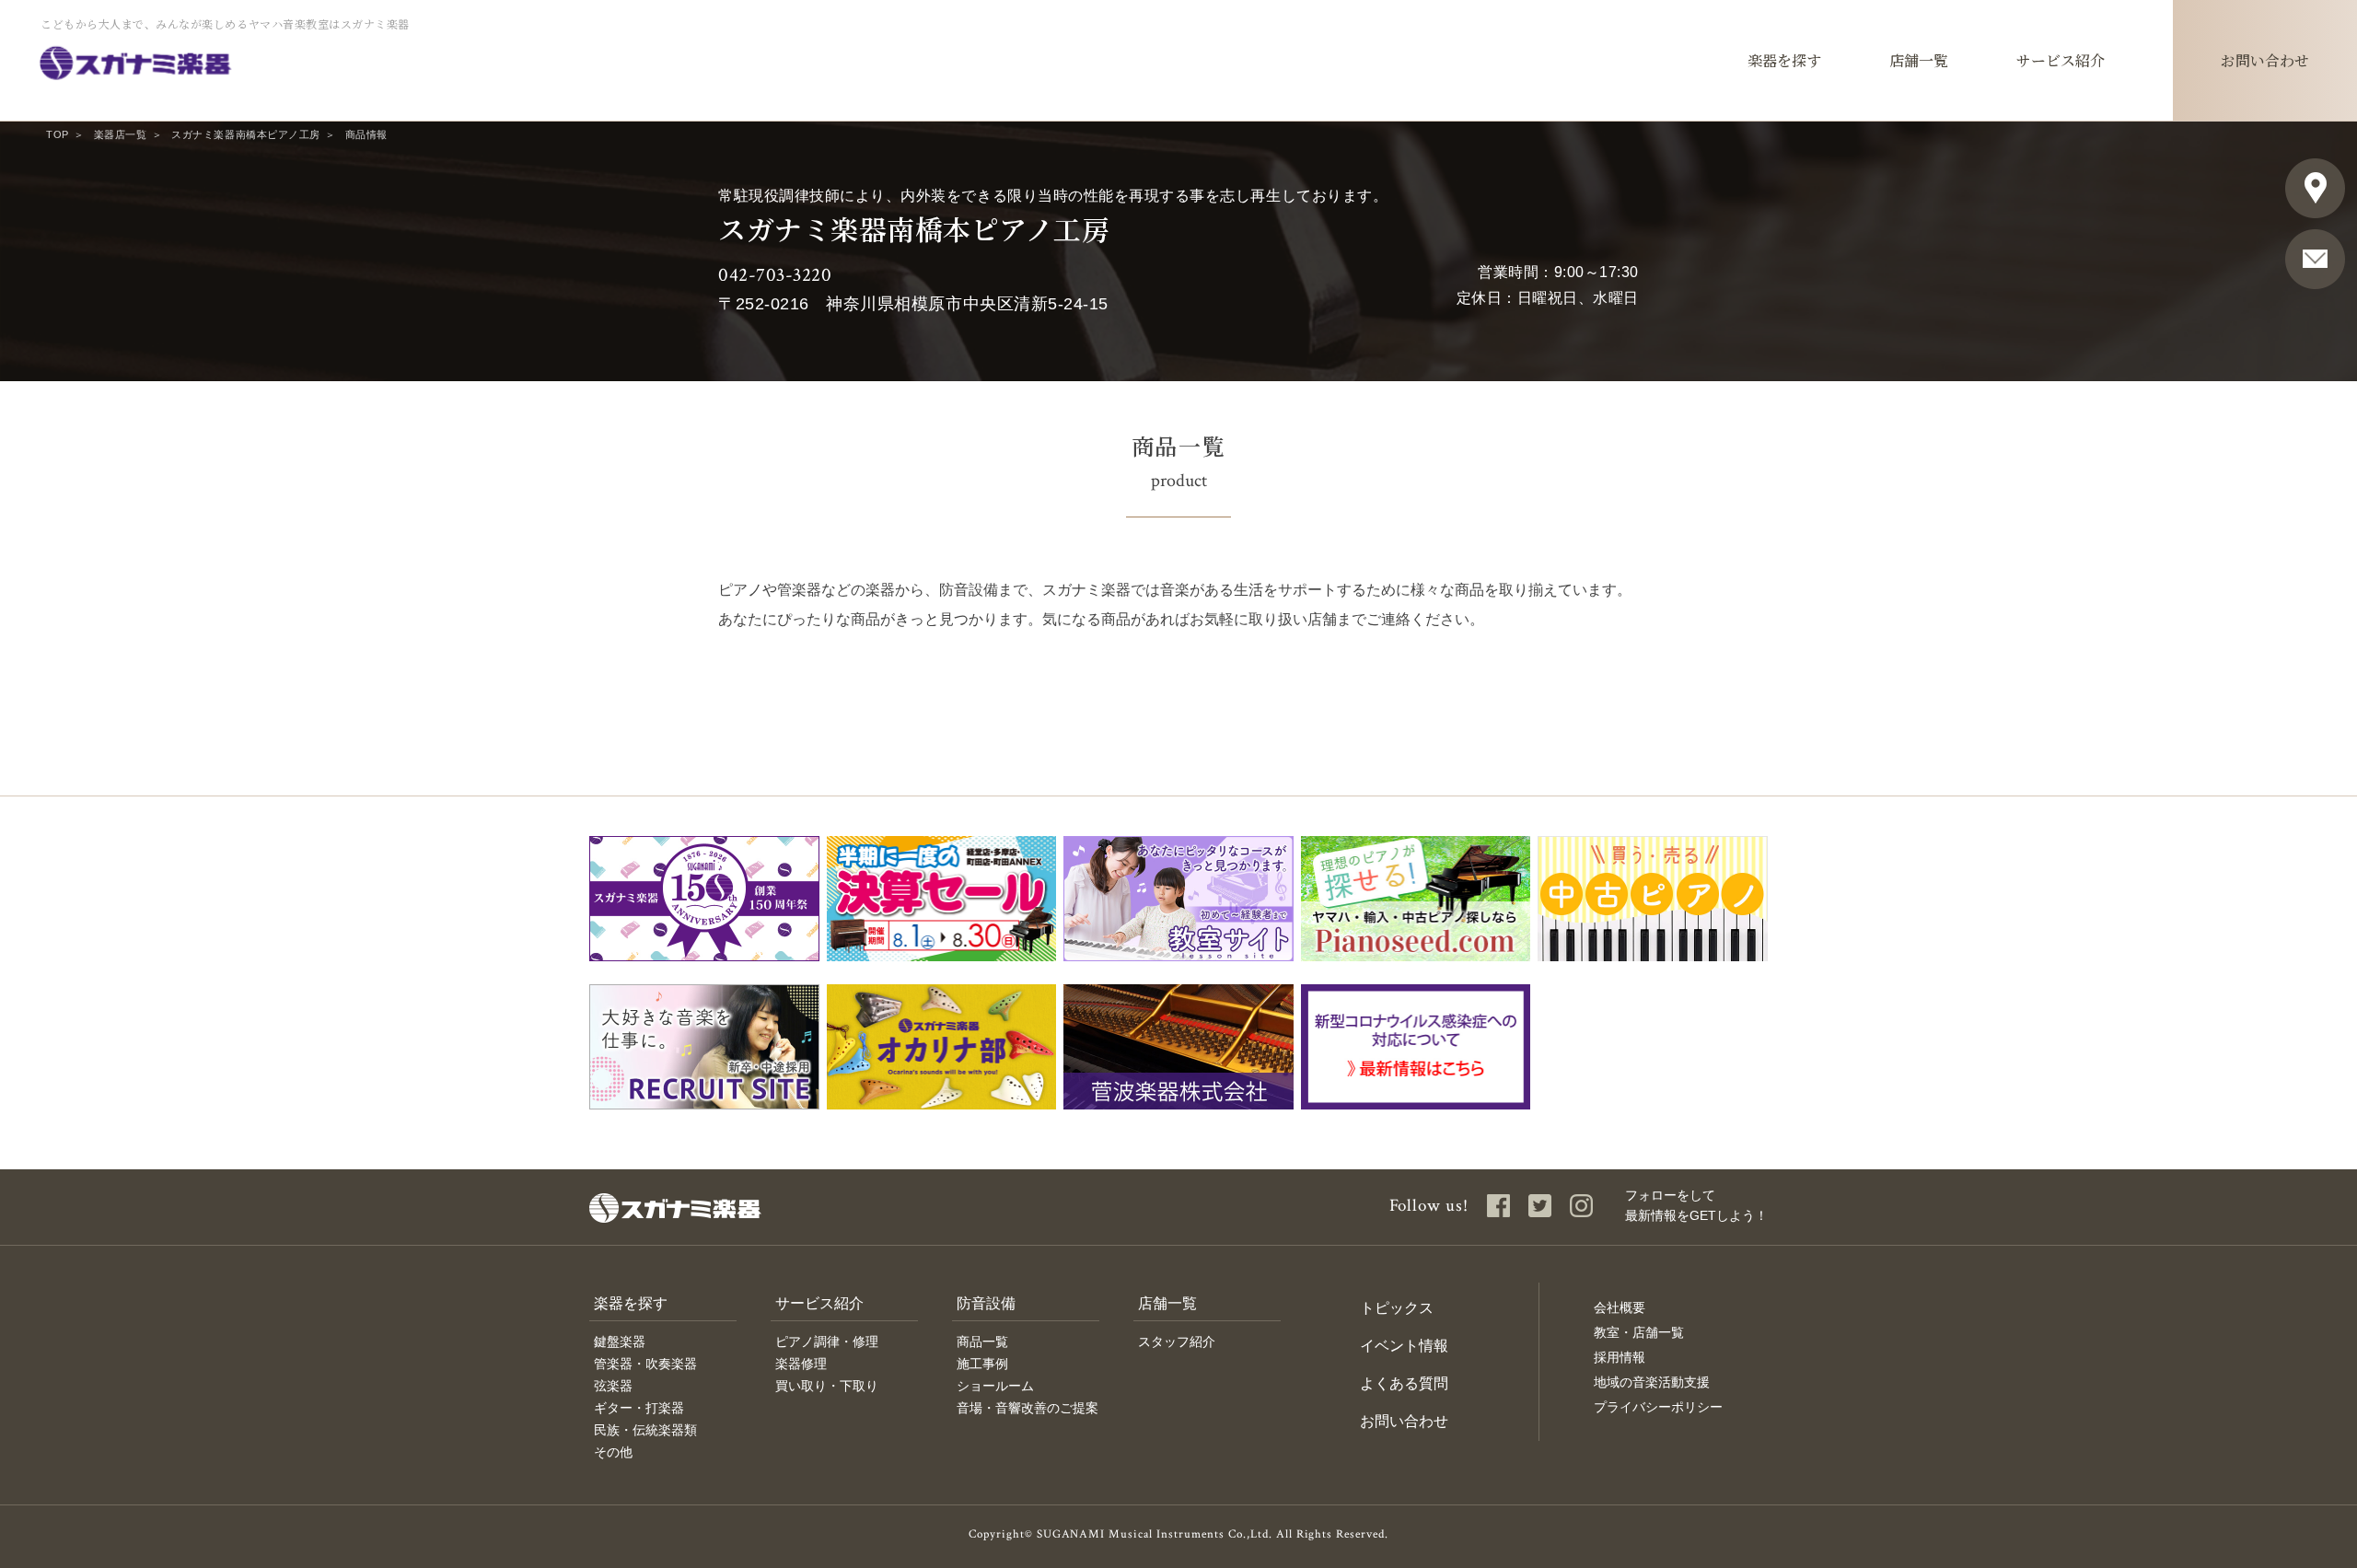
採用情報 (1620, 1357)
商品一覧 (982, 1342)
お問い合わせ (1404, 1421)
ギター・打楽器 (639, 1408)
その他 (613, 1452)
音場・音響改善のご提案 (1028, 1408)
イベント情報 (1404, 1346)
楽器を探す (631, 1303)
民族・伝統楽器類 (645, 1430)
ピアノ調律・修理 (827, 1342)
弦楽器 (613, 1386)
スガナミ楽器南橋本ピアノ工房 (245, 134)
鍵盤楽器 (620, 1342)
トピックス (1397, 1308)
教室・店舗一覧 (1639, 1332)
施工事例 (982, 1364)
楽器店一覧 (121, 134)
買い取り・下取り (827, 1386)
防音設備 (986, 1303)
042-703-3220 (775, 275)
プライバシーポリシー (1658, 1407)
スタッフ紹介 (1177, 1342)
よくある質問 (1404, 1383)
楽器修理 (801, 1364)
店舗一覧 (1167, 1303)
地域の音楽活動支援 (1652, 1382)
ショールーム (995, 1386)
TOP (58, 134)
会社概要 (1620, 1307)
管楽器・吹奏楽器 (645, 1364)
